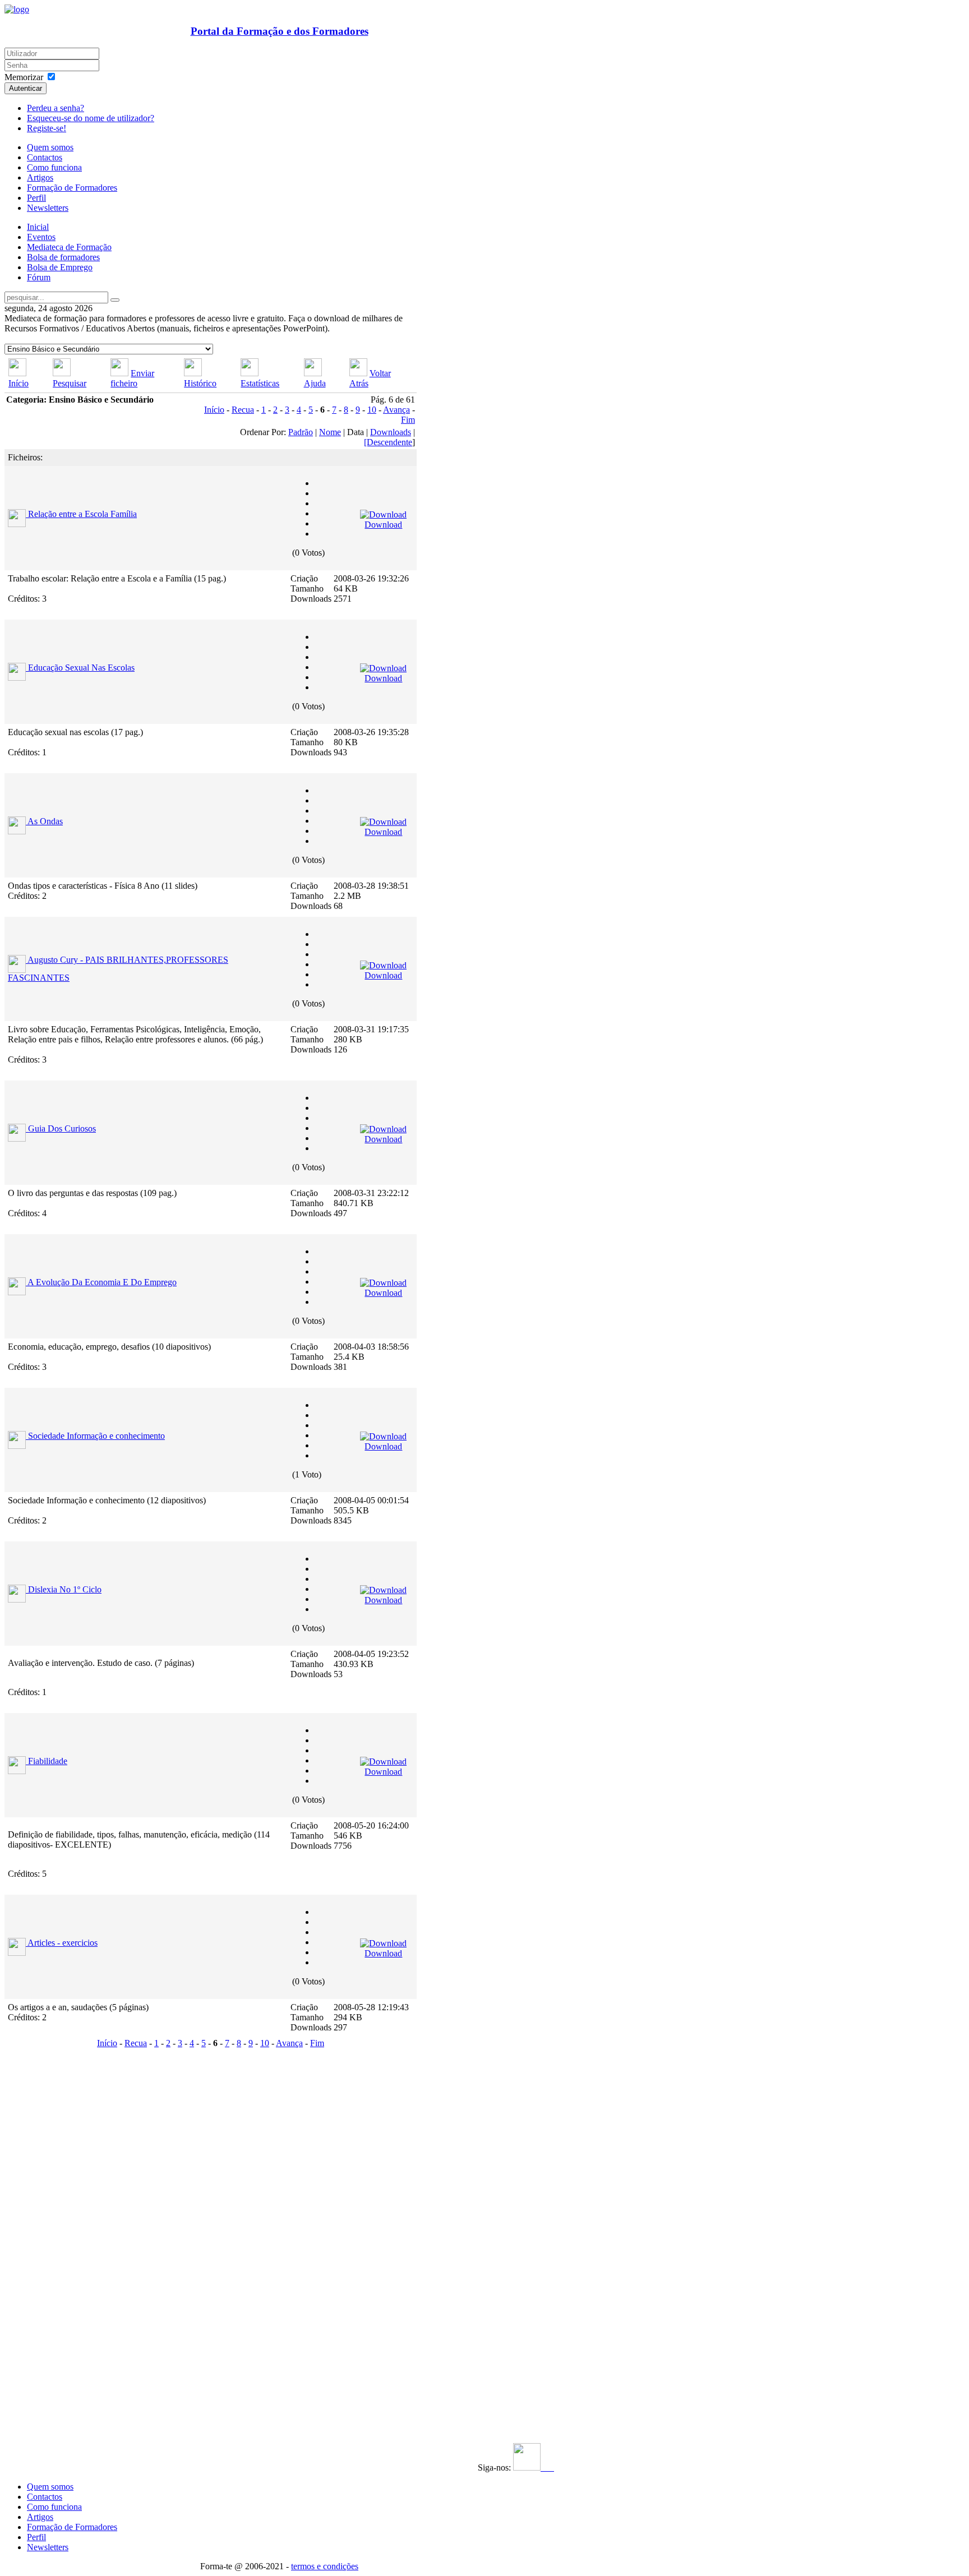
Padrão (301, 432)
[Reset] (115, 300)
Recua (243, 410)
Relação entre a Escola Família (82, 514)
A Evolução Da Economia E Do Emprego (102, 1282)
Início (19, 383)
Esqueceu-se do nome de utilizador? (91, 118)
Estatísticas (260, 383)
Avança (396, 410)
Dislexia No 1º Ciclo (65, 1589)
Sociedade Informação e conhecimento (96, 1436)
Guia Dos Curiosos (62, 1128)
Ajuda (315, 383)
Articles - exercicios (63, 1943)
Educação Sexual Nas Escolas (81, 668)
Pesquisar (70, 383)
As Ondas (45, 821)
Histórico (200, 383)
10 (372, 410)
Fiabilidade (48, 1761)
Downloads (391, 432)
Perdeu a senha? (56, 108)
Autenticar (26, 88)
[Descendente (388, 442)
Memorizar (24, 77)
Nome (330, 432)
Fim (408, 420)
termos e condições (325, 2566)
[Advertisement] (73, 2220)
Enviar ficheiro (132, 378)
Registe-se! (47, 128)
